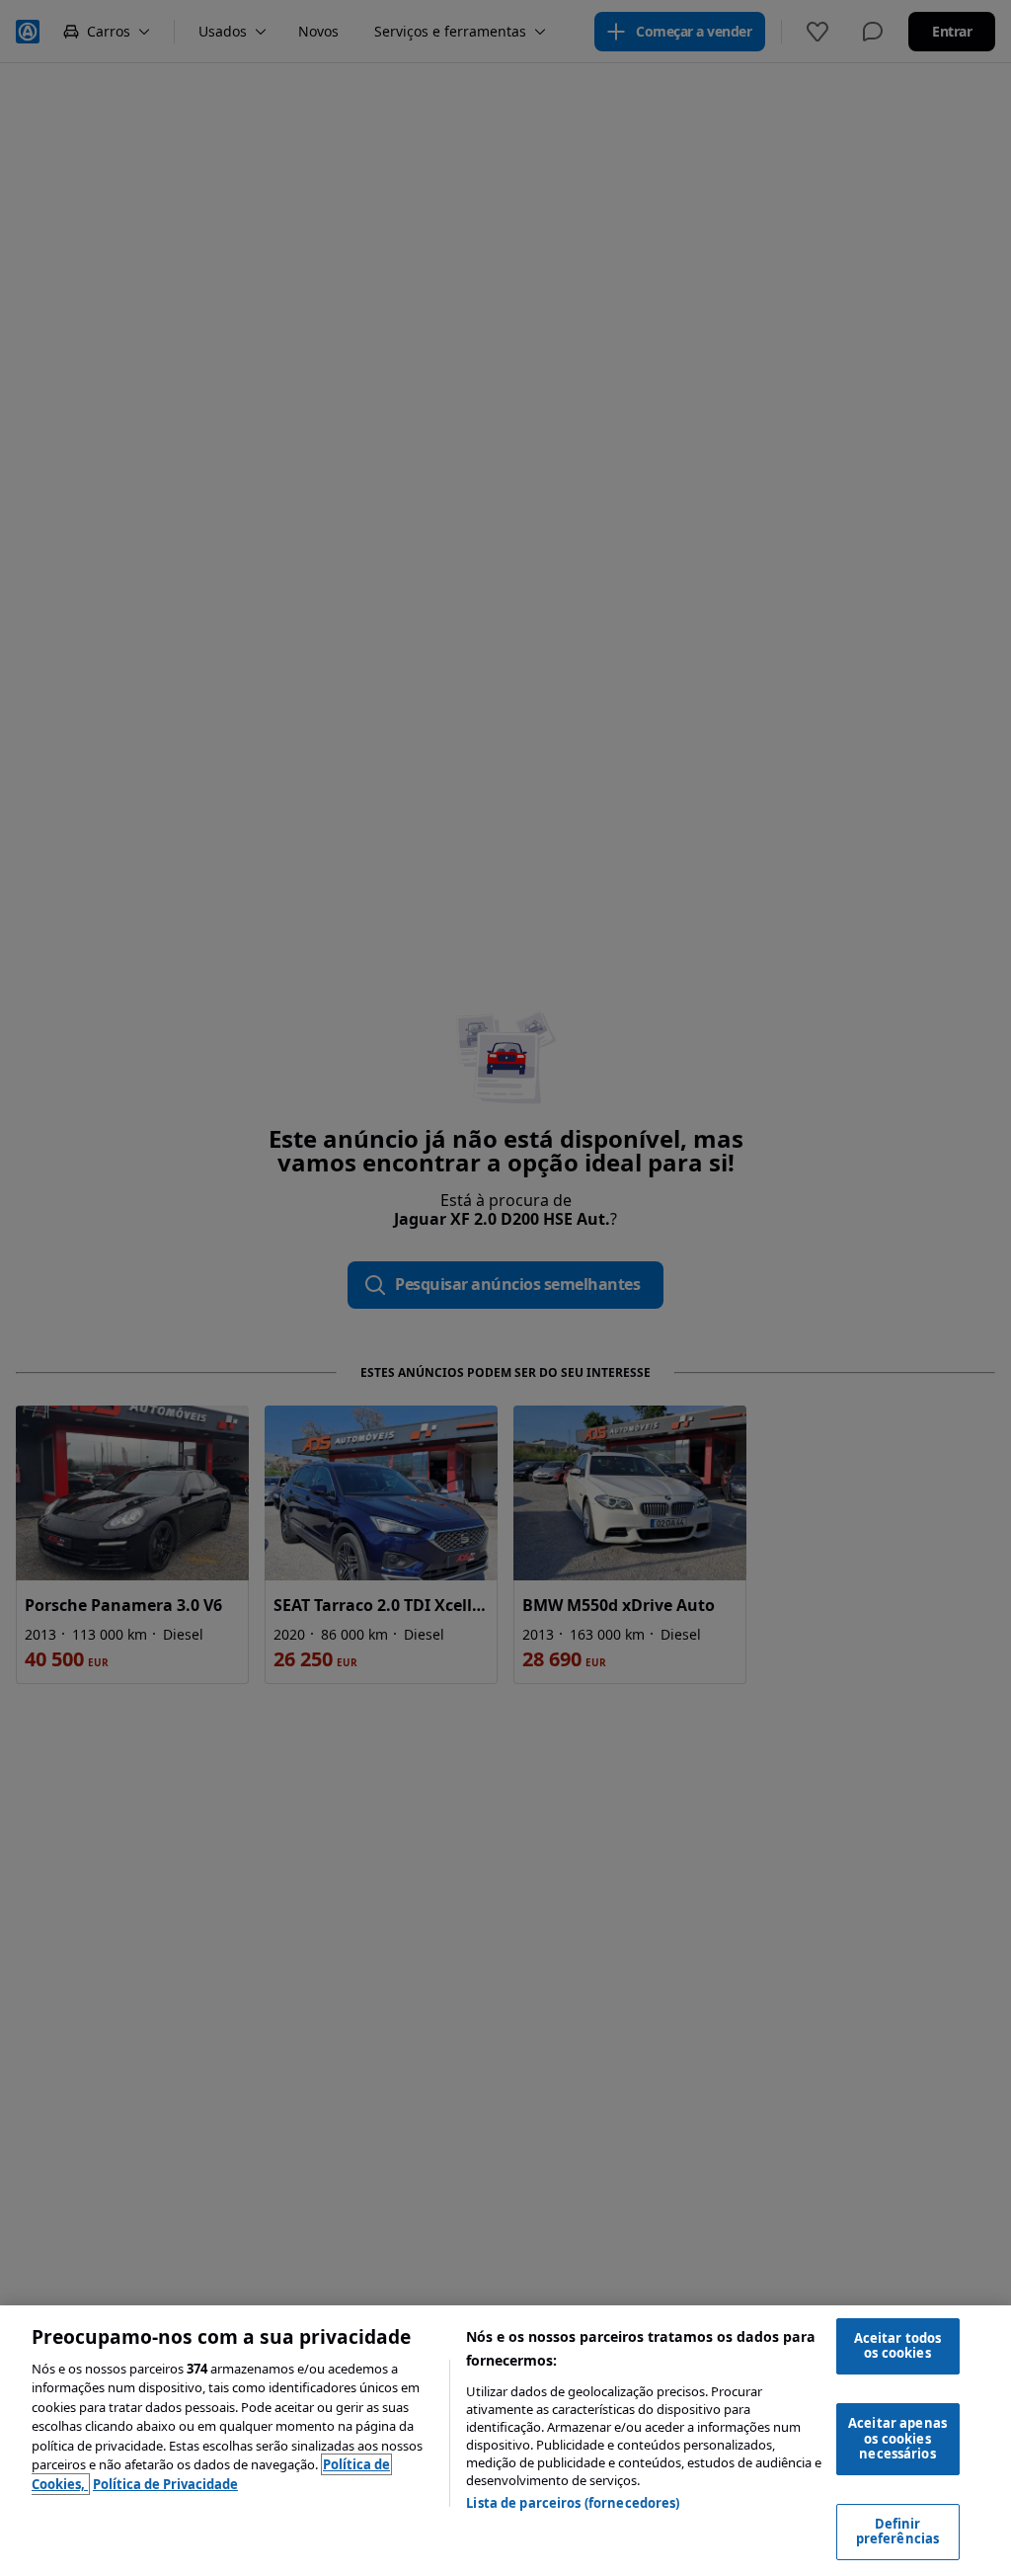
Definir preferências (898, 2532)
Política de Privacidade (165, 2484)
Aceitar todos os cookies (898, 2346)
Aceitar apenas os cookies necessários (897, 2438)
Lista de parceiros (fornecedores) (573, 2503)
